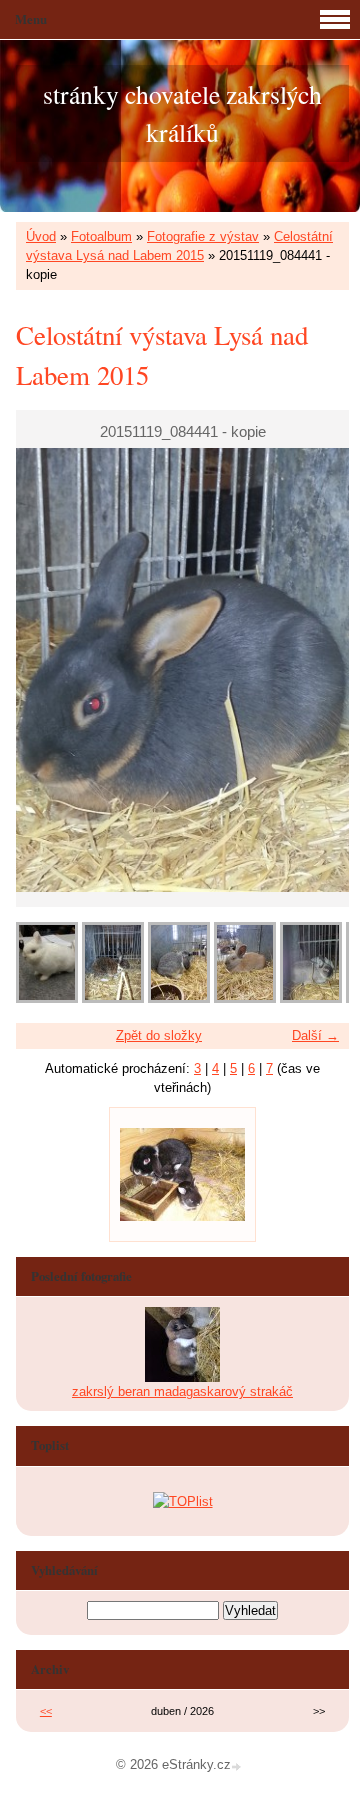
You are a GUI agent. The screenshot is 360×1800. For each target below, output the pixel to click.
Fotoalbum (101, 236)
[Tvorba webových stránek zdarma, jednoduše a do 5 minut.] (238, 1766)
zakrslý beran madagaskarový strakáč (182, 1391)
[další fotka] (316, 670)
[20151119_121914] (113, 998)
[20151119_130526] (311, 998)
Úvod (41, 236)
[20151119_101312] (47, 998)
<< (46, 1711)
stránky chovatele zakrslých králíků (182, 113)
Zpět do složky (159, 1035)
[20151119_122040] (179, 998)
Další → (315, 1035)
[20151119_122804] (245, 998)
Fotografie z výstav (203, 236)
